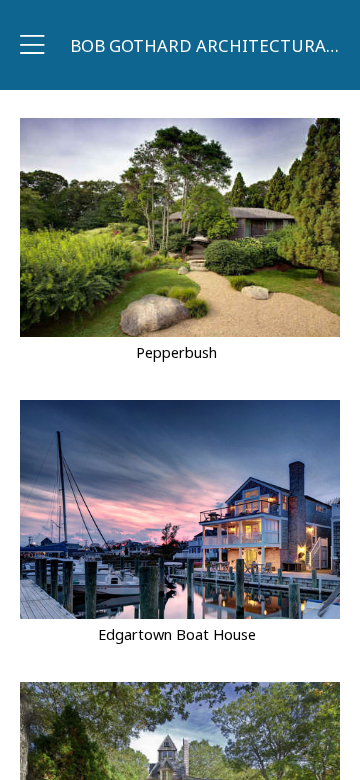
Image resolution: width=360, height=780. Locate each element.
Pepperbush (176, 352)
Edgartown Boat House (177, 634)
